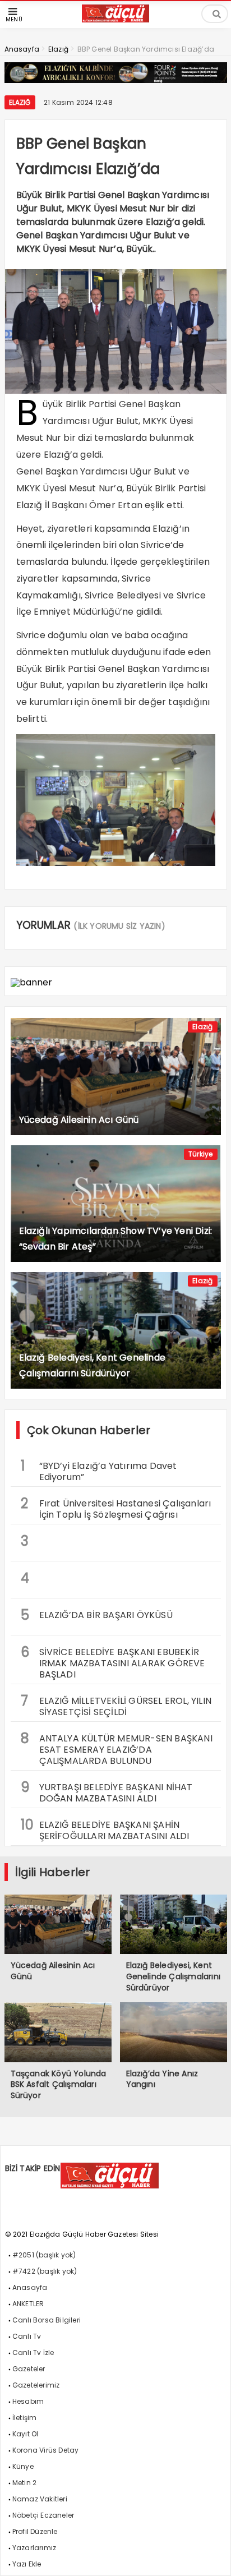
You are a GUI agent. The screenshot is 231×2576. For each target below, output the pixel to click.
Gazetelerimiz (36, 2385)
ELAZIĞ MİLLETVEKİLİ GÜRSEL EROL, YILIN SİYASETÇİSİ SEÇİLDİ (116, 1705)
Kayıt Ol (26, 2434)
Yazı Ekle (27, 2564)
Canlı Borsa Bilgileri (47, 2320)
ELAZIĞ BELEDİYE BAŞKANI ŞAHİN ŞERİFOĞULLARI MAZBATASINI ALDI (105, 1829)
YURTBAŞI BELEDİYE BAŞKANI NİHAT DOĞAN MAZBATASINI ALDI (107, 1791)
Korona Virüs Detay (46, 2450)
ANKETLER (28, 2304)
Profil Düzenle (35, 2531)
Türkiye (200, 1154)
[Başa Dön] (211, 2556)
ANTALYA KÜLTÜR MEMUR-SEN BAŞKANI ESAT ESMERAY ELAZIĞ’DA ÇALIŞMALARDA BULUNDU (117, 1748)
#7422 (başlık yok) (45, 2271)
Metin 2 (24, 2483)
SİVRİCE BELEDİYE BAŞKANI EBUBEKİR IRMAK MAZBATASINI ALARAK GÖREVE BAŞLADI (113, 1662)
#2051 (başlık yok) (44, 2255)
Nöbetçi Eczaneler (43, 2515)
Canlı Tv (27, 2336)
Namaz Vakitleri (40, 2499)
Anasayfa (30, 2287)
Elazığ (20, 102)
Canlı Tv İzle (33, 2352)
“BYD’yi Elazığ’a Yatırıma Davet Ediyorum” (99, 1470)
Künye (23, 2466)
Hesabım (28, 2401)
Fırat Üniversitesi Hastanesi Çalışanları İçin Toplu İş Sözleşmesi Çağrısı (116, 1508)
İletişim (25, 2418)
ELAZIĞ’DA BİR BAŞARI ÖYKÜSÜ (97, 1615)
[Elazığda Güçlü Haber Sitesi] (115, 19)
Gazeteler (29, 2369)
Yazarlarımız (34, 2548)
